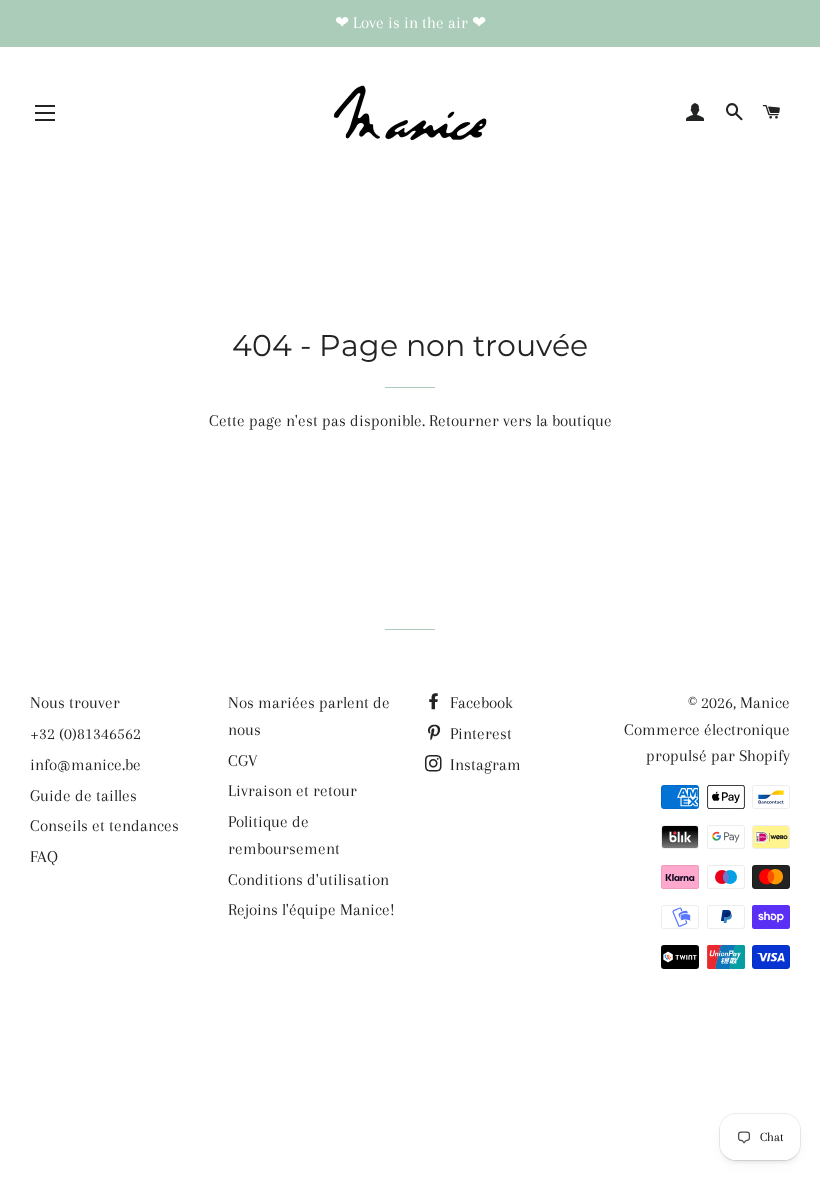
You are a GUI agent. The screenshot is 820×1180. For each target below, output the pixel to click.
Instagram (483, 764)
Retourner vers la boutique (520, 420)
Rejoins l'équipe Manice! (311, 909)
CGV (243, 760)
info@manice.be (85, 764)
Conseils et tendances (104, 825)
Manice (765, 702)
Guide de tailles (83, 795)
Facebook (479, 702)
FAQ (44, 856)
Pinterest (479, 733)
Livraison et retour (292, 790)
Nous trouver (75, 702)
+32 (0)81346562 (85, 733)
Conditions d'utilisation (308, 879)
